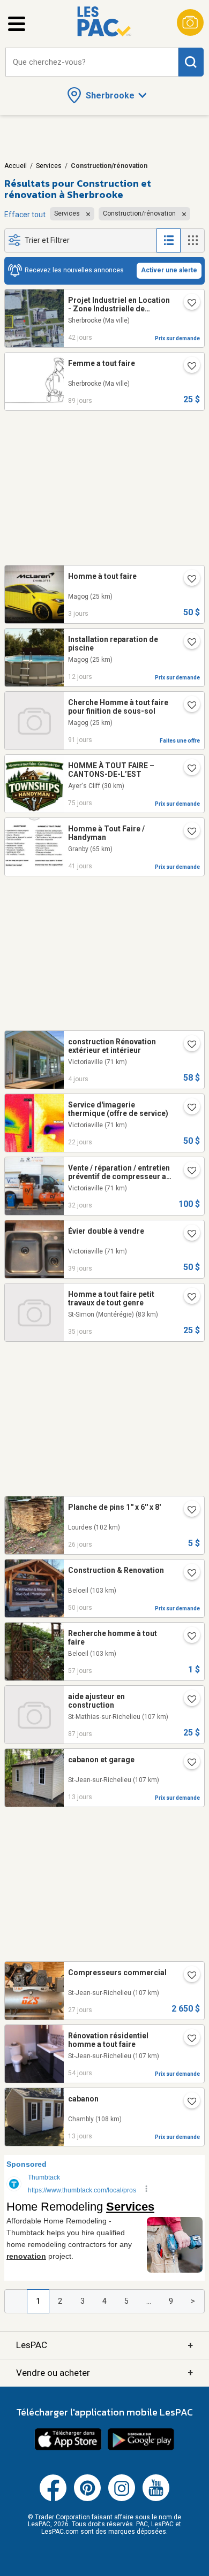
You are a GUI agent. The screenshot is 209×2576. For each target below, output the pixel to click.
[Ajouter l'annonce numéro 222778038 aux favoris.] (188, 1700)
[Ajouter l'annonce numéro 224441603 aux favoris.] (188, 1298)
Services (49, 166)
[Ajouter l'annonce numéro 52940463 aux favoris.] (188, 2103)
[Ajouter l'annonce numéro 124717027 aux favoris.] (188, 1109)
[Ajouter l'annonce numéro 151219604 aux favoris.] (188, 1763)
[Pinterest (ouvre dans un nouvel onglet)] (87, 2499)
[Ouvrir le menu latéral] (17, 24)
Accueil (16, 166)
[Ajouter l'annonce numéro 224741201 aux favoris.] (188, 1511)
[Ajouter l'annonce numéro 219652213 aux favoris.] (188, 769)
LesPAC (104, 2345)
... (149, 2301)
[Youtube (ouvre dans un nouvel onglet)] (156, 2499)
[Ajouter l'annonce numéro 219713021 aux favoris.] (188, 706)
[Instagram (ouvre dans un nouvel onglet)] (122, 2499)
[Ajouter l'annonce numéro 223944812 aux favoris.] (188, 1574)
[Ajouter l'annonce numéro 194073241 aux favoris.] (188, 2039)
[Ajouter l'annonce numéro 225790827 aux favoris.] (188, 580)
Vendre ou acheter (104, 2372)
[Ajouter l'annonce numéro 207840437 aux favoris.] (188, 1235)
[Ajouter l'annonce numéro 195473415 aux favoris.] (188, 304)
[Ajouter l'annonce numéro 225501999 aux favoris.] (188, 643)
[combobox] (92, 62)
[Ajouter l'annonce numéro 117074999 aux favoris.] (188, 1172)
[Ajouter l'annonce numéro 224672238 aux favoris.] (188, 1976)
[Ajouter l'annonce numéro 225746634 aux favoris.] (188, 1045)
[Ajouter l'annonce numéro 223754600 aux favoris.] (188, 1637)
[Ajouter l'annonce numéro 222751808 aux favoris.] (188, 367)
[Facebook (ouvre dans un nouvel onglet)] (53, 2499)
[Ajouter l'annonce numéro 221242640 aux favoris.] (188, 832)
